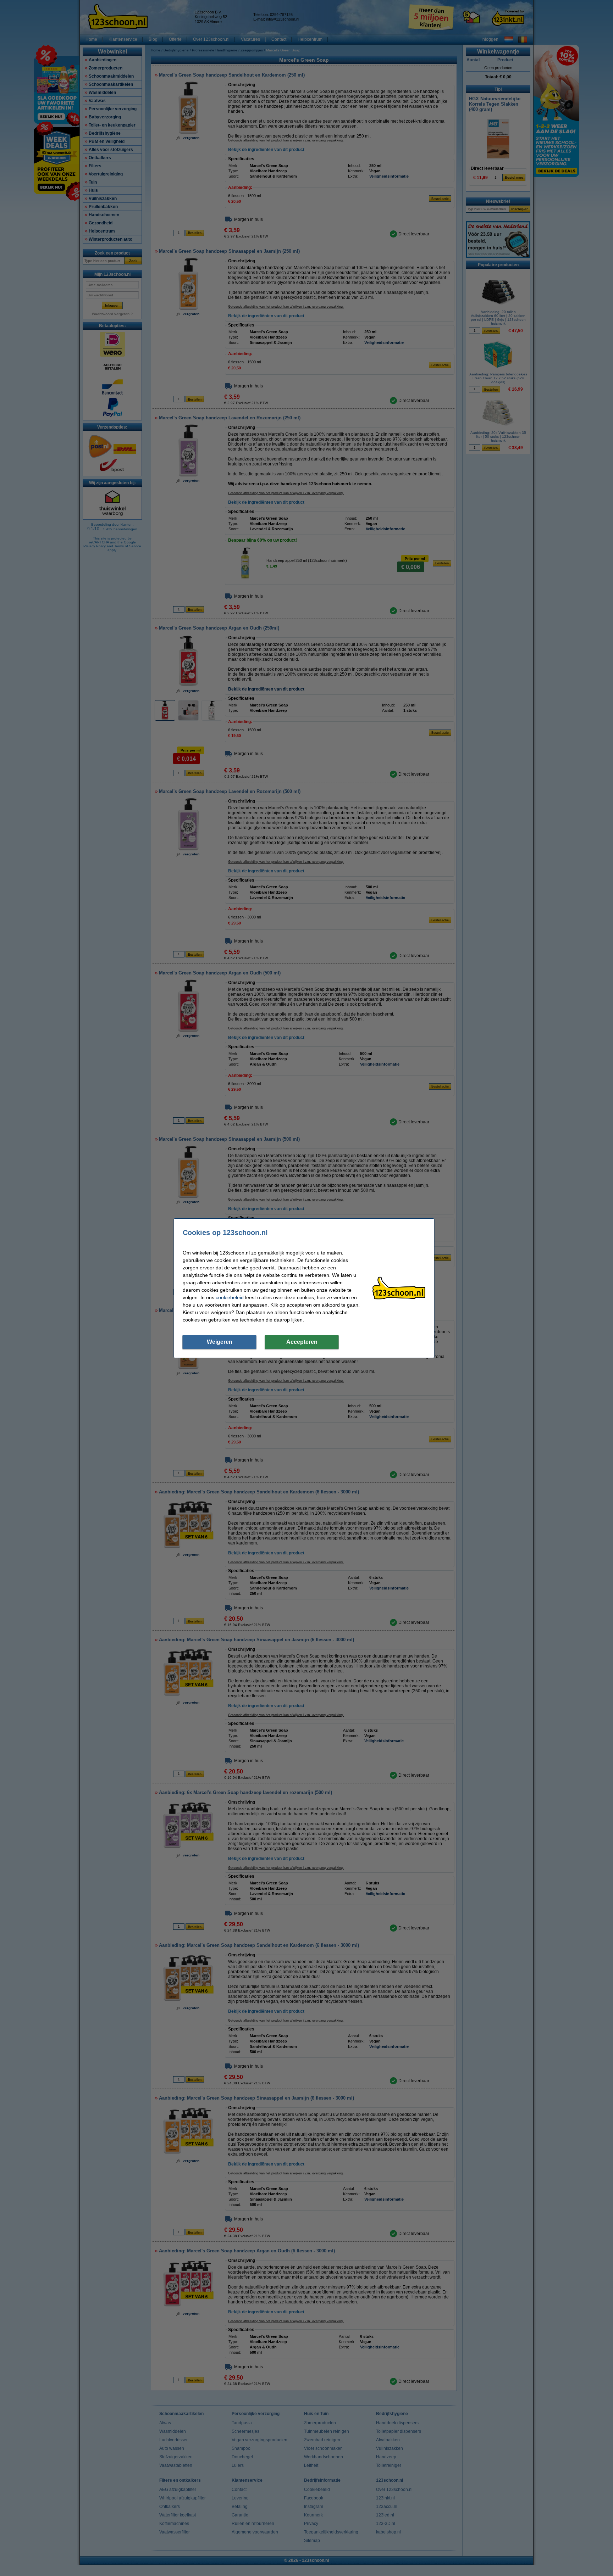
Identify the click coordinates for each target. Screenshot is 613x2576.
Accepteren (302, 1342)
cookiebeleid (230, 1297)
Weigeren (220, 1342)
